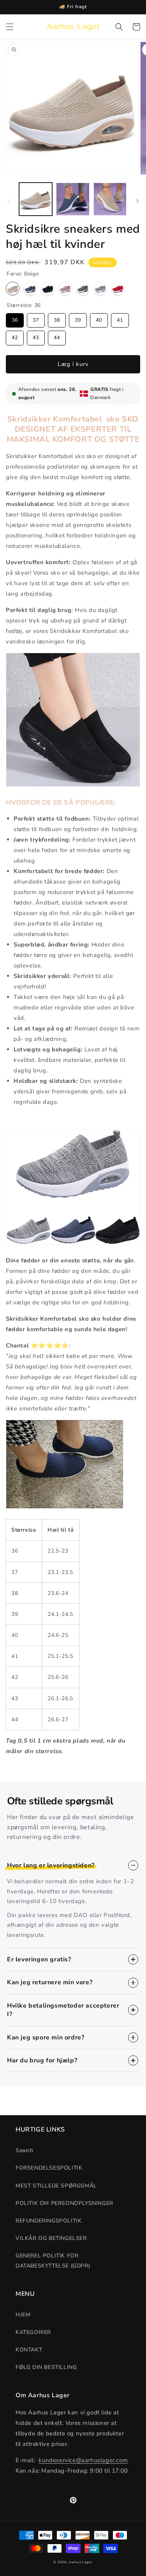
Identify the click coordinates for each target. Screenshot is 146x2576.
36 (15, 318)
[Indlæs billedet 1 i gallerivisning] (36, 199)
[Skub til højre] (137, 201)
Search (25, 2150)
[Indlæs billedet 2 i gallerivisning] (73, 199)
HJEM (23, 2315)
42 (15, 336)
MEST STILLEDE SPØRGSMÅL (56, 2186)
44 (57, 336)
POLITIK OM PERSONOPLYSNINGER (64, 2203)
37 (36, 318)
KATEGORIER (33, 2332)
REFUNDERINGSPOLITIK (48, 2221)
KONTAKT (29, 2350)
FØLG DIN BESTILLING (46, 2367)
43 (36, 336)
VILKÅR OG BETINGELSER (51, 2238)
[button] (10, 27)
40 (99, 318)
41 (120, 318)
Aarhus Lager (80, 2562)
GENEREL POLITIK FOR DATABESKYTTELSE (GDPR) (53, 2261)
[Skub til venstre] (9, 201)
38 (57, 318)
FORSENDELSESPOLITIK (49, 2168)
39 (78, 318)
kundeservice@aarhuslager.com (83, 2460)
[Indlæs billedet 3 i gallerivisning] (110, 199)
